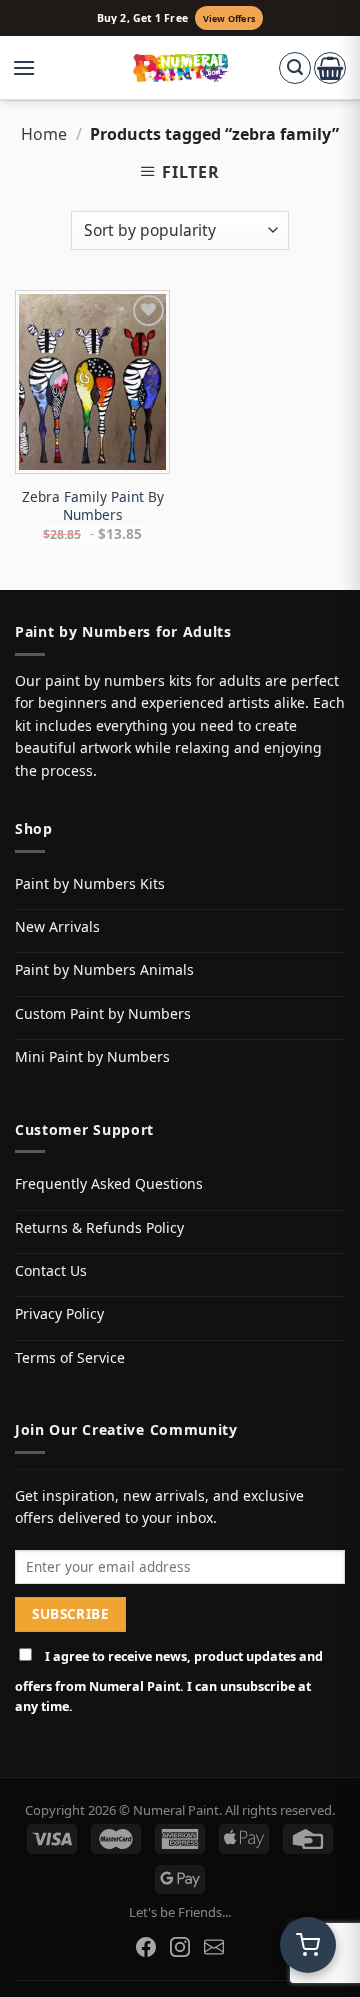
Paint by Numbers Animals (104, 969)
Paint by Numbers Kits (90, 883)
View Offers (229, 18)
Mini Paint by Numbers (92, 1056)
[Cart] (330, 68)
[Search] (295, 68)
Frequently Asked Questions (109, 1183)
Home (44, 134)
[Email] (214, 1947)
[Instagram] (180, 1947)
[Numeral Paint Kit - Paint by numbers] (180, 68)
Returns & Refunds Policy (99, 1227)
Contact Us (51, 1270)
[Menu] (34, 68)
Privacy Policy (59, 1313)
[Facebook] (146, 1947)
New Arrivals (57, 926)
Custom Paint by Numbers (103, 1013)
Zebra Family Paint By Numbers (93, 505)
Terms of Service (70, 1357)
